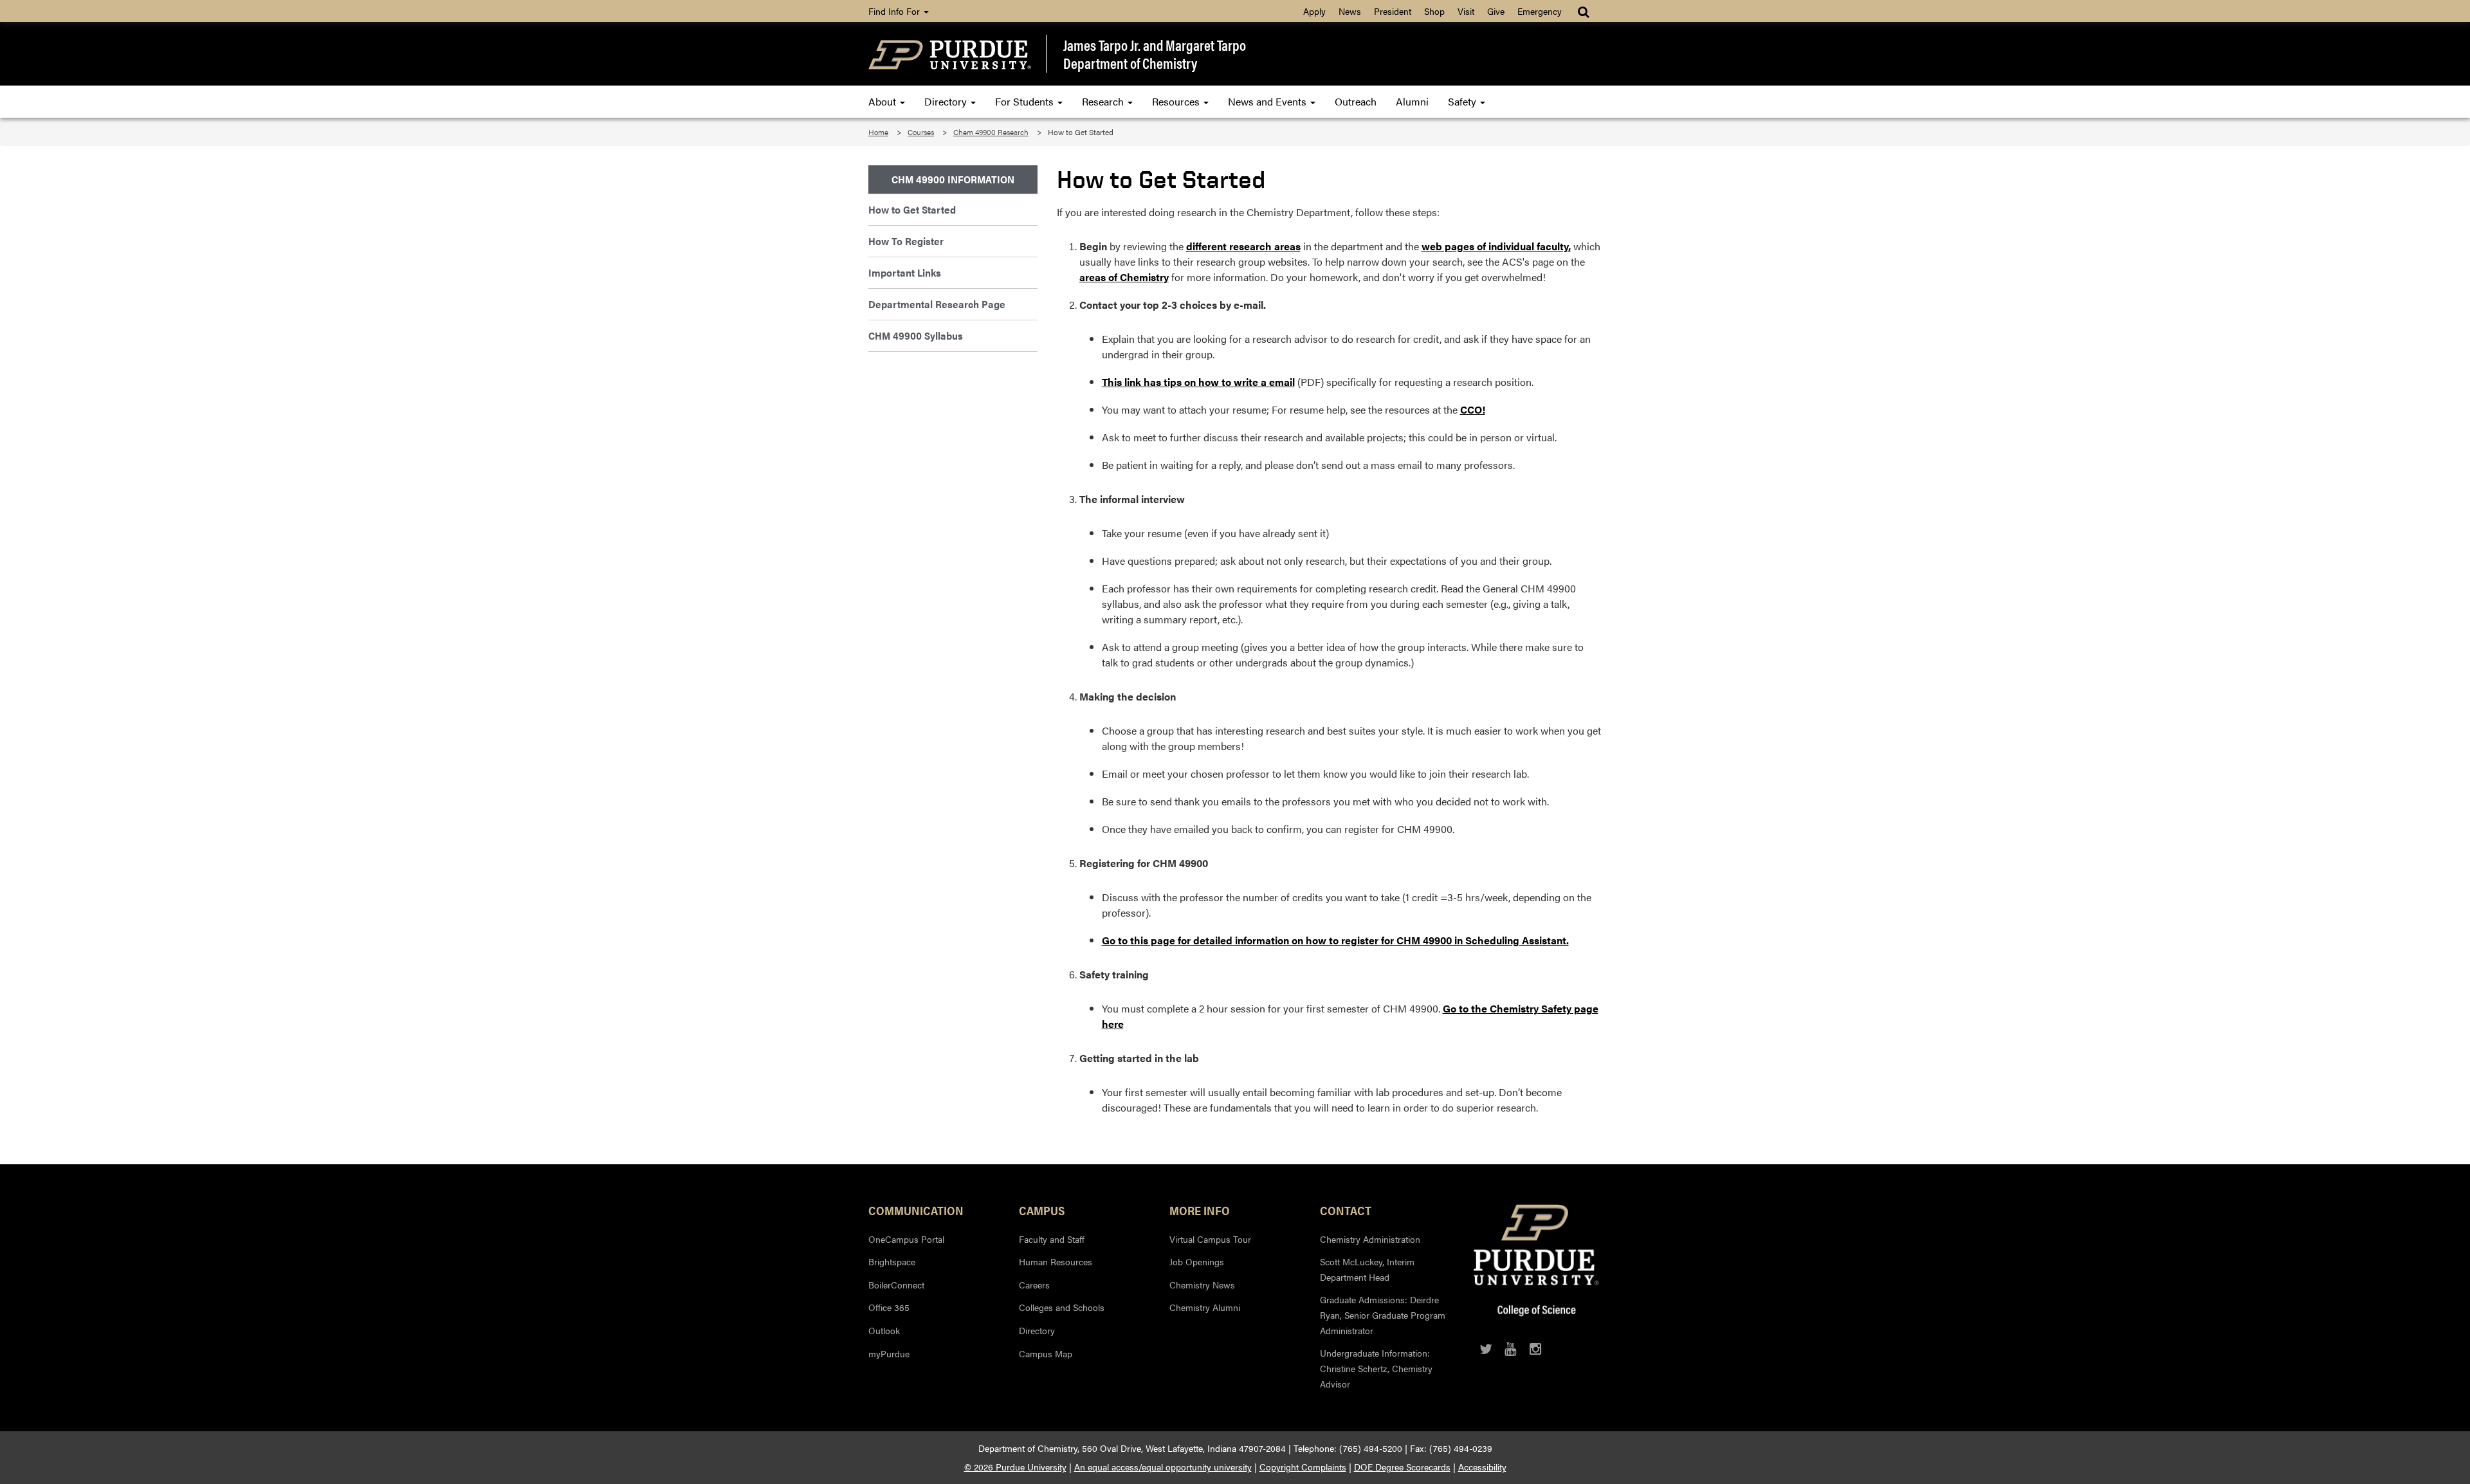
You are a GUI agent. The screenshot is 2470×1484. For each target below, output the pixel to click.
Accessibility (1482, 1467)
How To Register (906, 241)
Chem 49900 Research (991, 132)
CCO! (1473, 409)
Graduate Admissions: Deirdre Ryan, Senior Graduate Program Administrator (1383, 1315)
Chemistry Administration (1370, 1239)
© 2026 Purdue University (1015, 1467)
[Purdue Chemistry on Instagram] (1536, 1349)
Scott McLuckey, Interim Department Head (1367, 1269)
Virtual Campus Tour (1210, 1239)
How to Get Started (912, 209)
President (1393, 11)
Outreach (1356, 101)
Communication (916, 1210)
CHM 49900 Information (953, 179)
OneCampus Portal (906, 1239)
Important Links (905, 272)
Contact (1346, 1210)
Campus (1042, 1210)
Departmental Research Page (937, 304)
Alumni (1412, 101)
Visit (1466, 11)
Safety (1463, 101)
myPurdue (889, 1353)
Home (878, 132)
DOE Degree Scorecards (1402, 1467)
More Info (1200, 1210)
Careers (1034, 1285)
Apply (1314, 11)
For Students (1026, 101)
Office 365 (889, 1307)
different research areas (1243, 246)
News (1350, 11)
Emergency (1540, 11)
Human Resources (1056, 1261)
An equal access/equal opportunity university (1163, 1467)
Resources (1177, 101)
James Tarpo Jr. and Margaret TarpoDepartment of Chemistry (1155, 54)
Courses (921, 132)
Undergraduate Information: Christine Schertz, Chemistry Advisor (1376, 1368)
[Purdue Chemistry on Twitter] (1486, 1349)
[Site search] (1585, 11)
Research (1104, 101)
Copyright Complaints (1303, 1467)
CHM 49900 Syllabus (916, 335)
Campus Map (1046, 1353)
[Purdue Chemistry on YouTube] (1511, 1349)
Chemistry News (1202, 1285)
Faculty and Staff (1052, 1239)
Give (1496, 11)
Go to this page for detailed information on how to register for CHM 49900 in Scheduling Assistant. (1335, 940)
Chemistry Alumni (1205, 1307)
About (883, 101)
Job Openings (1197, 1261)
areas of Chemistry (1124, 277)
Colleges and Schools (1062, 1307)
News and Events (1268, 101)
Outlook (884, 1330)
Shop (1434, 11)
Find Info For (895, 11)
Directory (947, 101)
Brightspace (892, 1261)
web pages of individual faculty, (1496, 246)
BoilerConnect (896, 1285)
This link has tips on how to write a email (1198, 382)
